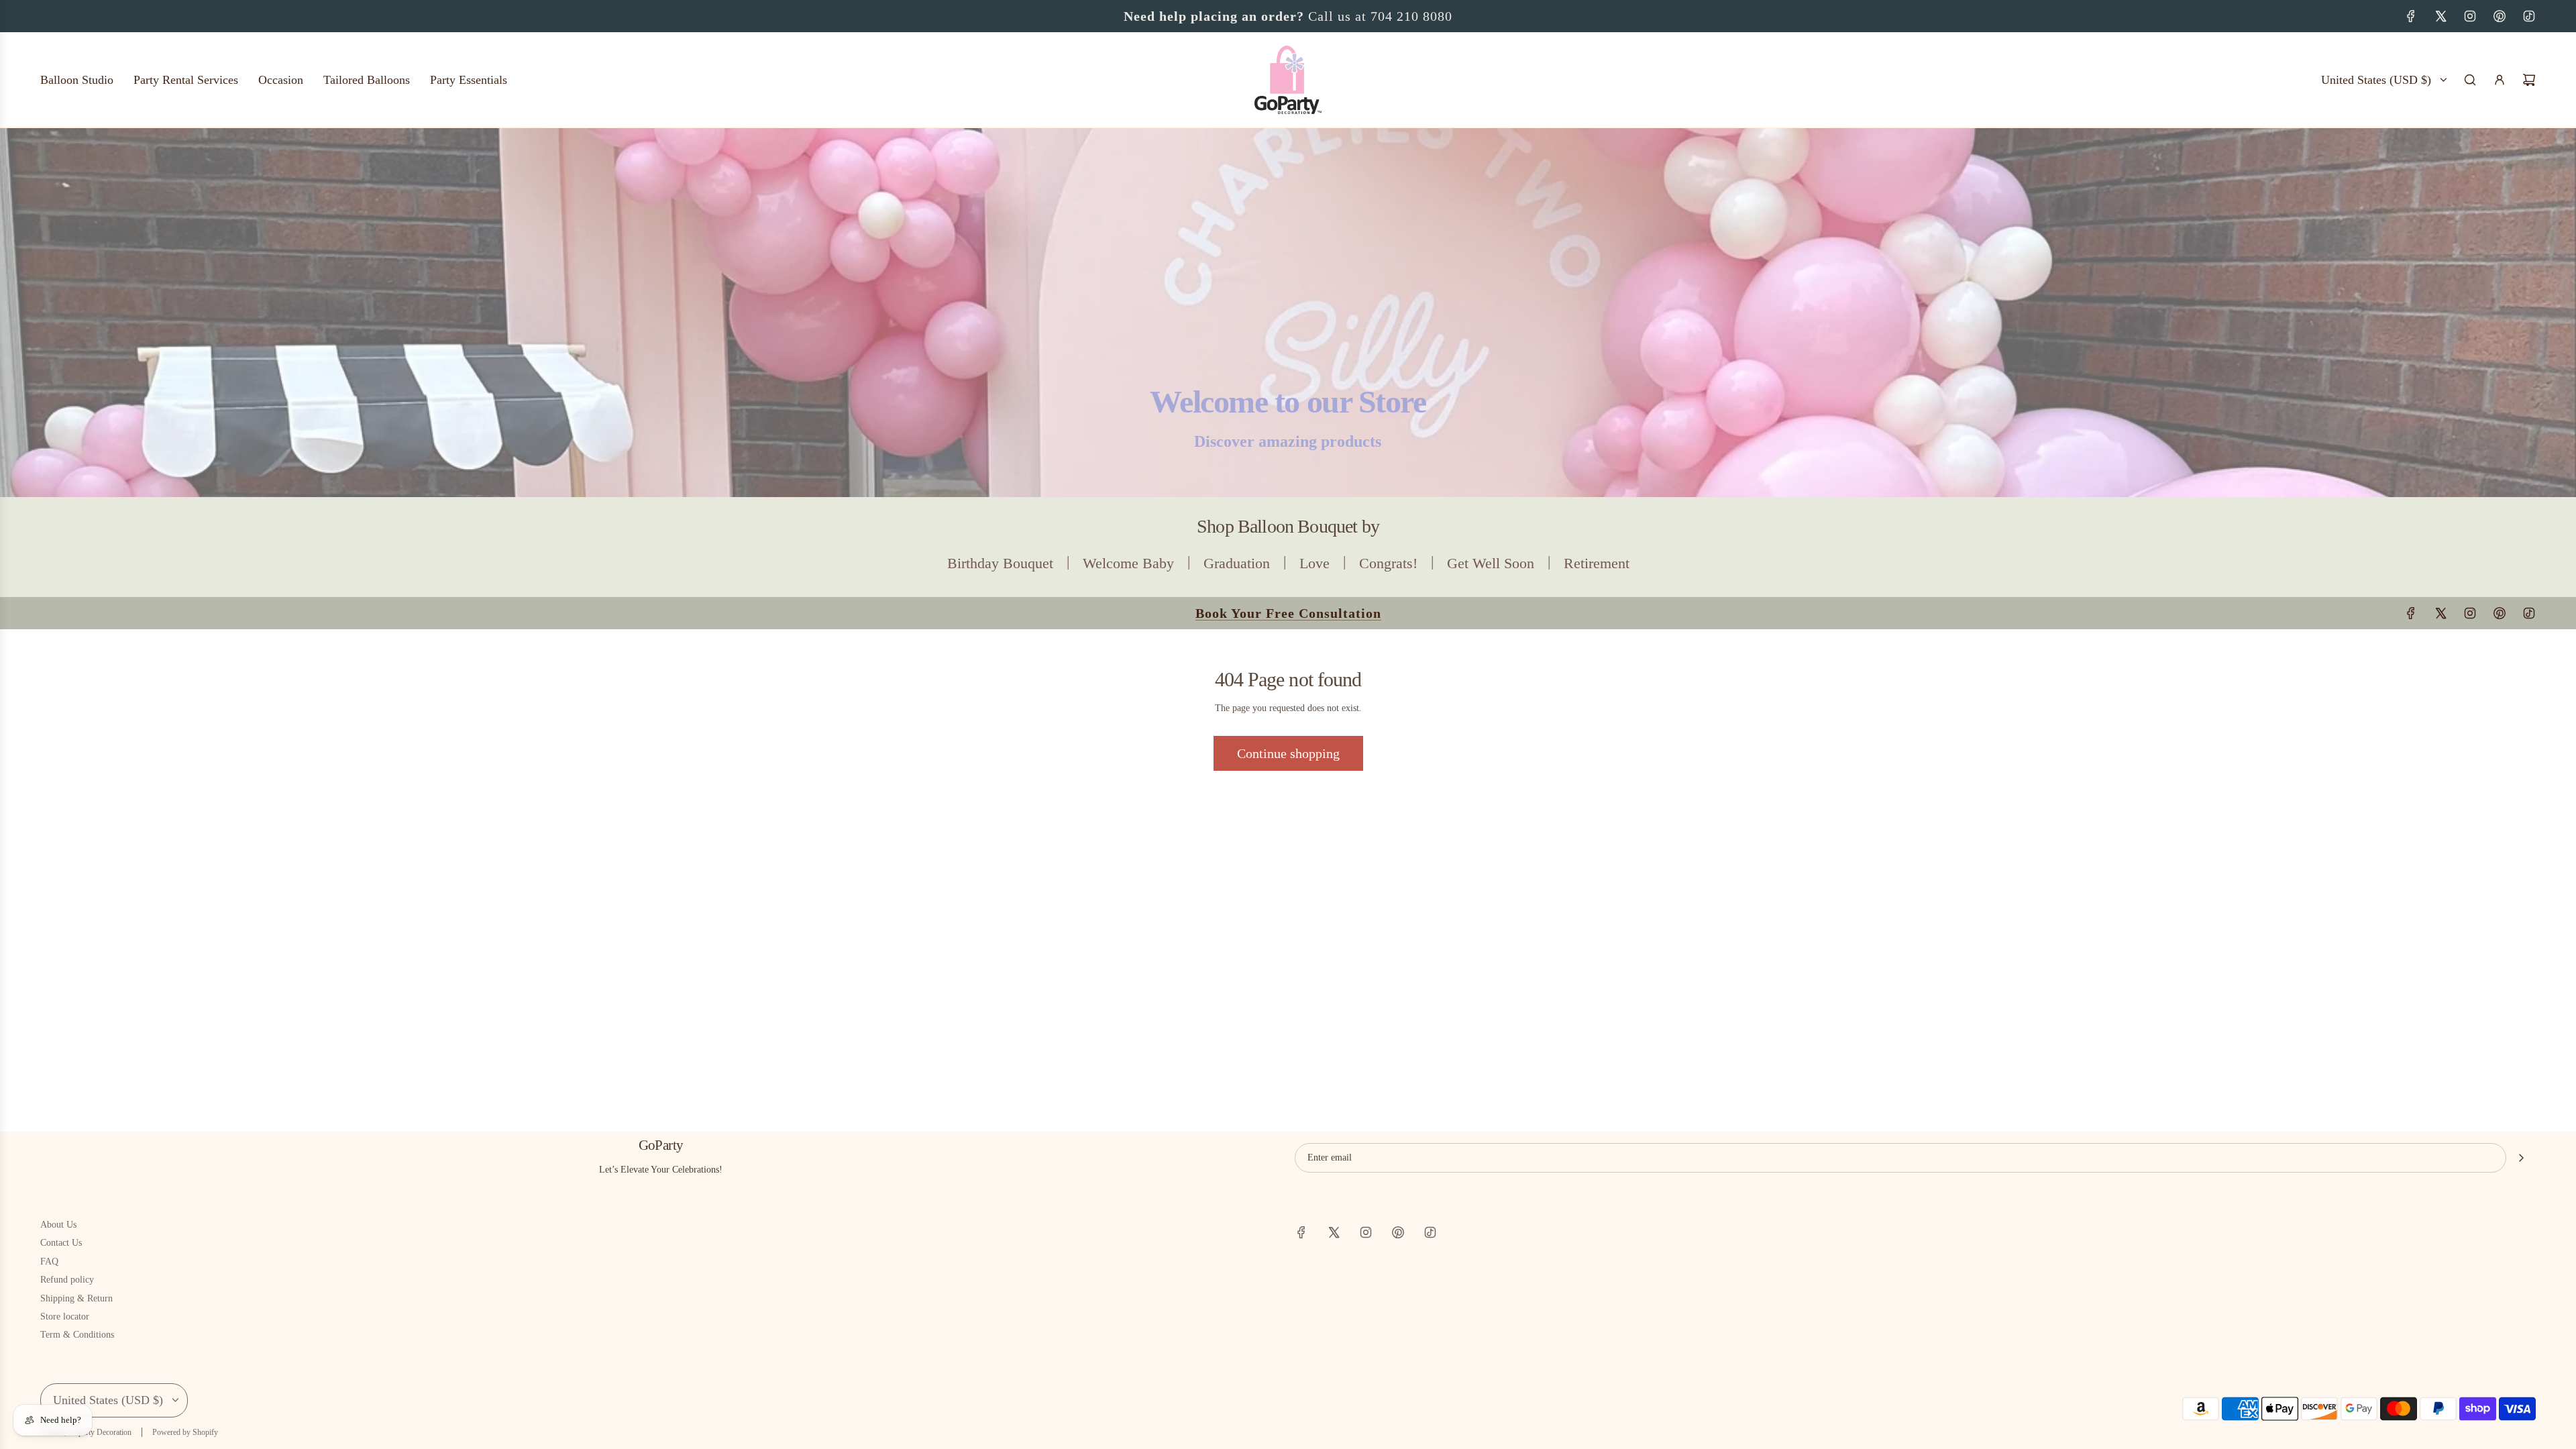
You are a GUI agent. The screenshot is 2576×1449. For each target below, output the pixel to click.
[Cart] (2529, 80)
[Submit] (2521, 1158)
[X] (2440, 16)
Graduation (1237, 563)
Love (1314, 563)
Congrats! (1388, 563)
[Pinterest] (2500, 16)
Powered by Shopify (185, 1432)
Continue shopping (1288, 753)
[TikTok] (2529, 16)
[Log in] (2500, 80)
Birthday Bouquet (1000, 563)
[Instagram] (2470, 16)
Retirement (1597, 563)
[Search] (2470, 80)
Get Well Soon (1491, 563)
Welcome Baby (1128, 563)
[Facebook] (2411, 16)
